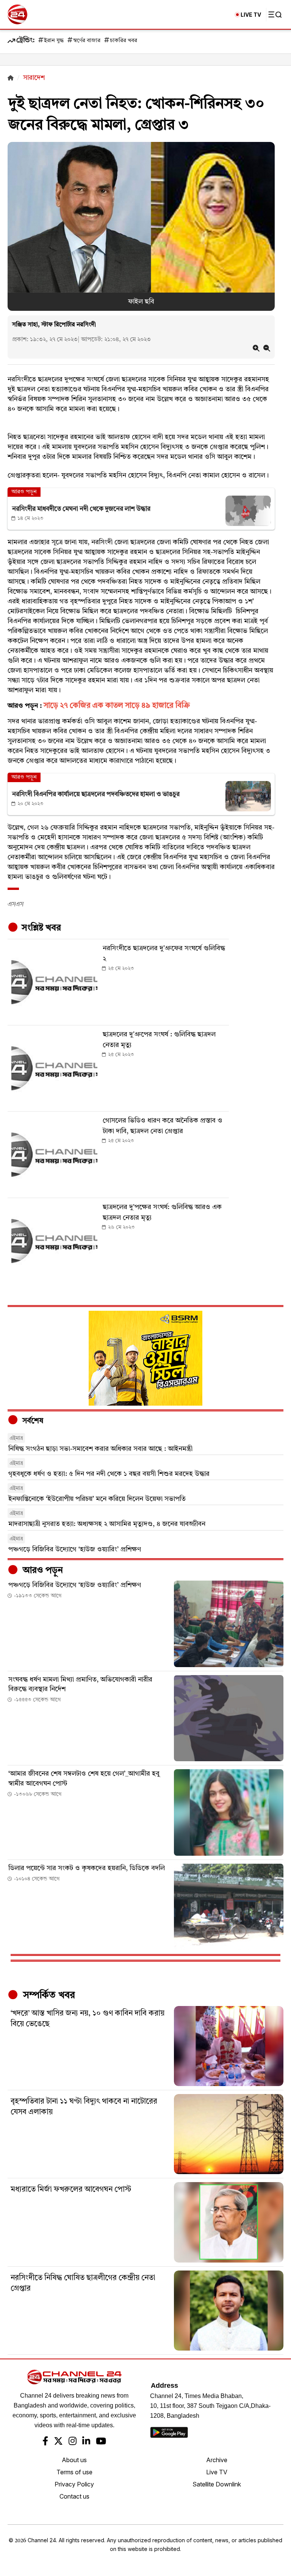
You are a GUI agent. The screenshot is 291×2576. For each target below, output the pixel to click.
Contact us (74, 2496)
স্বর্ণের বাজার (87, 41)
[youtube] (101, 2442)
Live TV (217, 2472)
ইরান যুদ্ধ (54, 41)
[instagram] (73, 2442)
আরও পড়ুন (42, 1571)
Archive (217, 2460)
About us (74, 2460)
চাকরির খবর (124, 41)
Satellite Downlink (217, 2484)
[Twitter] (58, 2442)
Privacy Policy (74, 2484)
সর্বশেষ (32, 1421)
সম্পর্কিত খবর (48, 1995)
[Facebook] (45, 2442)
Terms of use (74, 2472)
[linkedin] (86, 2442)
